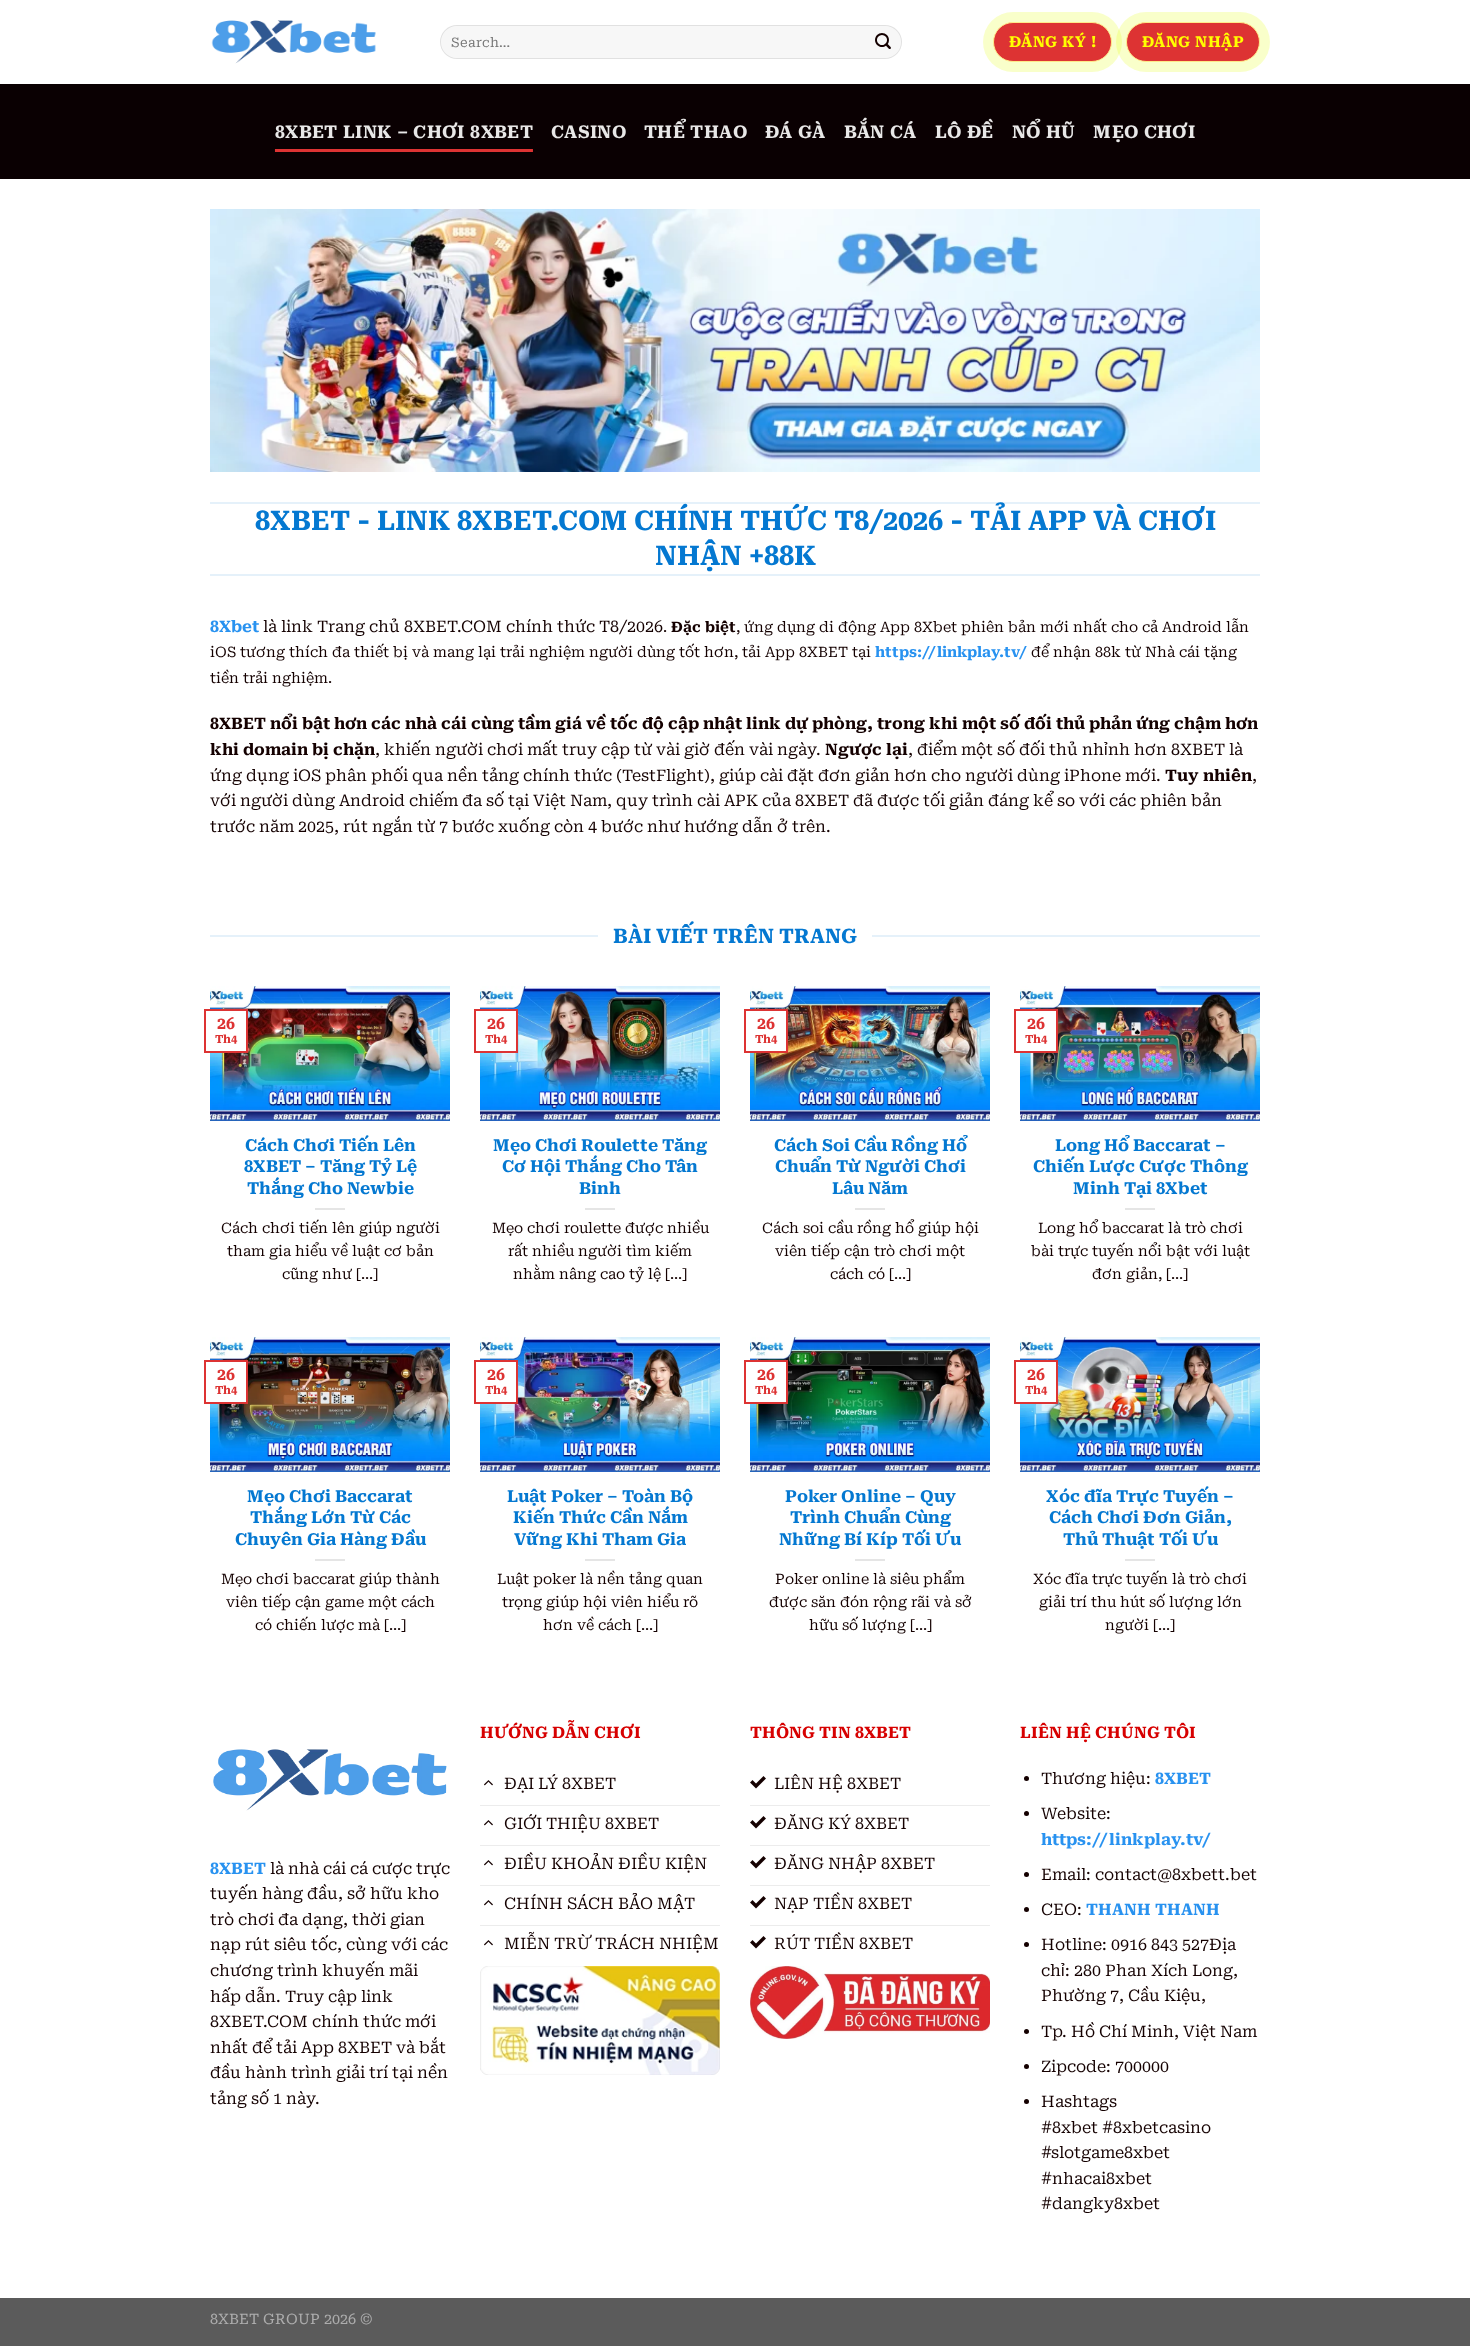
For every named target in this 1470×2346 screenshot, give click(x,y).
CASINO (588, 132)
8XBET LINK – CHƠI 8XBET (404, 132)
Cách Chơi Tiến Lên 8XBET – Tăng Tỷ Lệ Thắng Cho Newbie (330, 1167)
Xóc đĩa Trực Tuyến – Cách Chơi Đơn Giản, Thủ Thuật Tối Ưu (1140, 1518)
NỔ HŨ (1044, 132)
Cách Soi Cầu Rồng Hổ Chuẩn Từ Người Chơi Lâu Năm (870, 1167)
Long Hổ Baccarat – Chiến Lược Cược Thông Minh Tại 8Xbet (1140, 1167)
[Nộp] (883, 42)
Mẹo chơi (1144, 132)
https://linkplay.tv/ (951, 652)
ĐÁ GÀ (795, 132)
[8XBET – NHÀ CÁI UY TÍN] (310, 42)
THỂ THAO (695, 132)
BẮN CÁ (880, 132)
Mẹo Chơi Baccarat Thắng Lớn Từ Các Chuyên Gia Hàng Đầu (330, 1518)
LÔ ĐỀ (964, 132)
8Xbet (234, 626)
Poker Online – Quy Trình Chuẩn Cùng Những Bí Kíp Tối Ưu (870, 1518)
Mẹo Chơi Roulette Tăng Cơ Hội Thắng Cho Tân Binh (600, 1167)
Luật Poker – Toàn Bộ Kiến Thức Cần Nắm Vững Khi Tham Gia (600, 1518)
